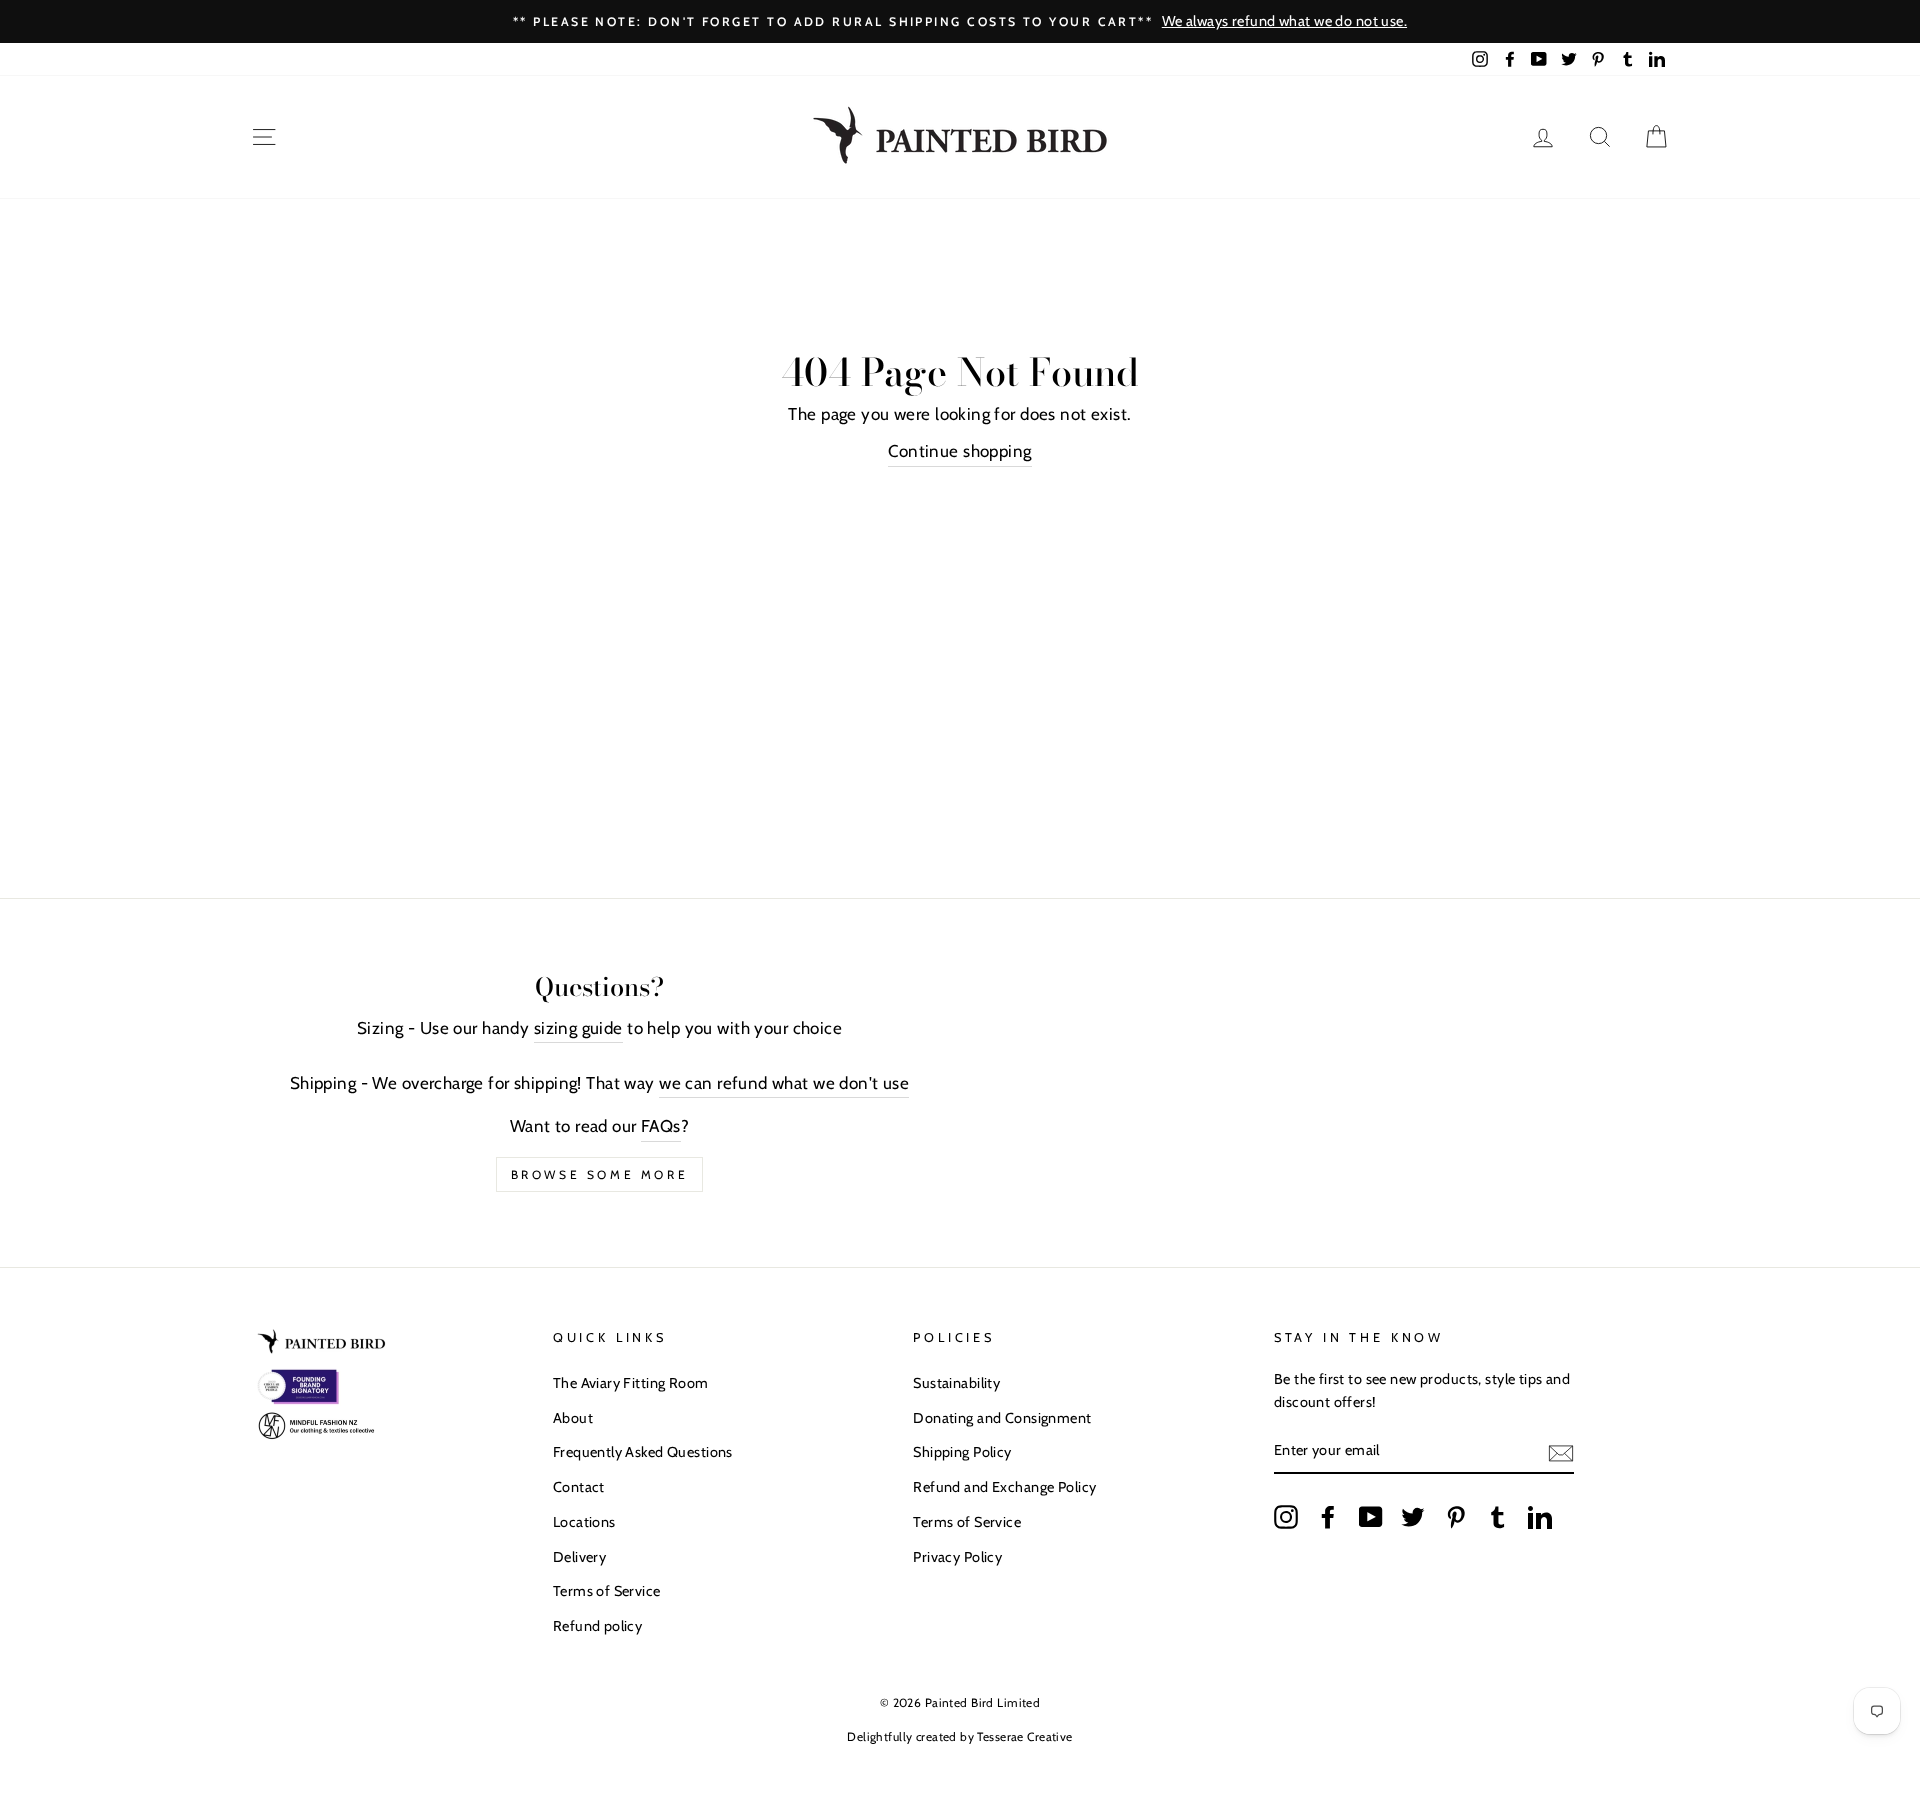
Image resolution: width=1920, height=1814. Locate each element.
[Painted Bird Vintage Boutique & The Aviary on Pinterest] (1456, 1516)
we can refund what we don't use (784, 1083)
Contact (579, 1487)
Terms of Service (607, 1591)
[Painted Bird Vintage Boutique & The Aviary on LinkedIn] (1540, 1516)
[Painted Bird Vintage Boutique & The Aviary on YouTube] (1371, 1516)
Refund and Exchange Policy (1004, 1487)
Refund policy (598, 1626)
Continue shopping (959, 451)
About (573, 1418)
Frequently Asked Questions (643, 1452)
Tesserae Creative (1024, 1736)
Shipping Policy (962, 1452)
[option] (960, 21)
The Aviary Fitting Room (631, 1383)
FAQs (661, 1126)
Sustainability (956, 1383)
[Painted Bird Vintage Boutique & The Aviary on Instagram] (1286, 1516)
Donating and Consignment (1002, 1418)
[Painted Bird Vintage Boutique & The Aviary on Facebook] (1328, 1516)
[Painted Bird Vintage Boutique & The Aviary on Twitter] (1413, 1516)
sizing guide (578, 1028)
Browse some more (600, 1174)
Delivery (579, 1557)
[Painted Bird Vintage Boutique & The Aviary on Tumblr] (1498, 1516)
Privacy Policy (957, 1557)
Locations (584, 1522)
